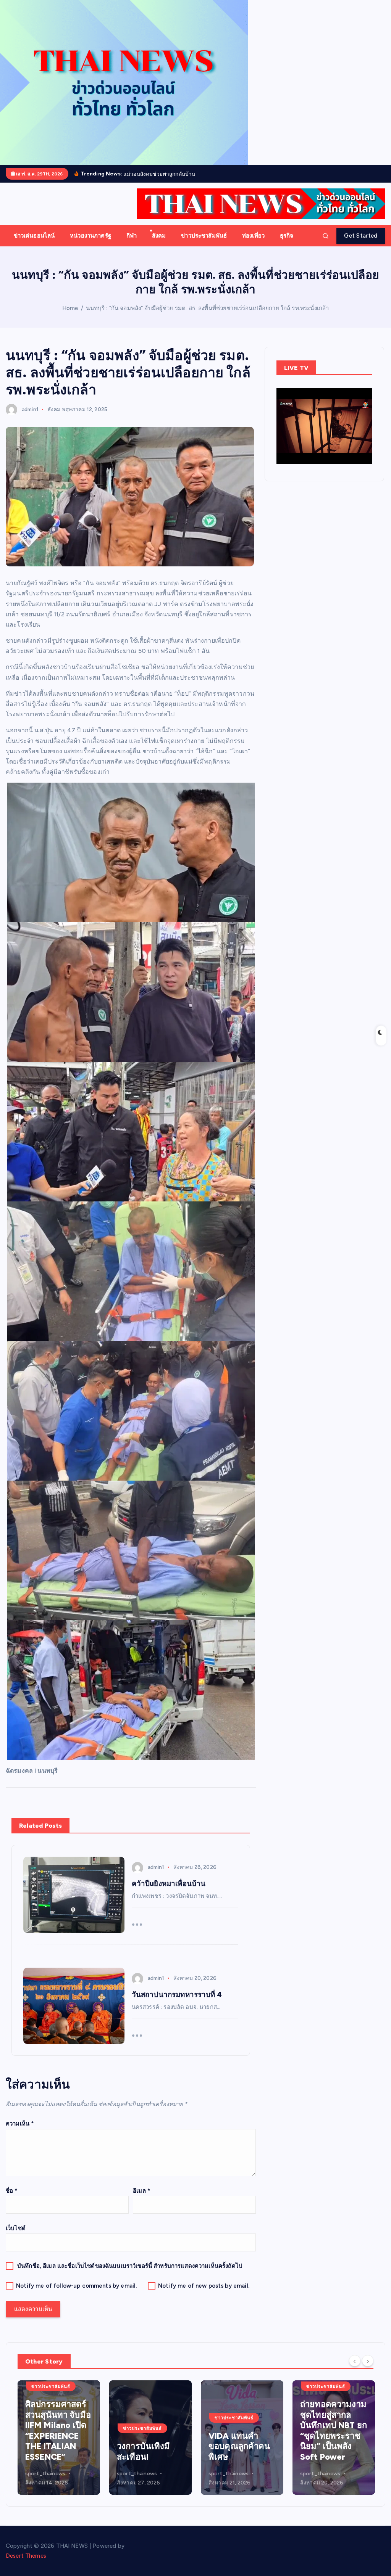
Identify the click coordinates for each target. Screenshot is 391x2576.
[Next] (368, 2361)
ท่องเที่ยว (253, 236)
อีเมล (142, 2191)
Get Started (361, 236)
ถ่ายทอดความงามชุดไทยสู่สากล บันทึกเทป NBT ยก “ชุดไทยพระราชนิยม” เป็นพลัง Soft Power (242, 2430)
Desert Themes (26, 2556)
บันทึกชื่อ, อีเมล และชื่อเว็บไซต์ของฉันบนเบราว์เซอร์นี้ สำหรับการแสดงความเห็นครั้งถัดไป (130, 2266)
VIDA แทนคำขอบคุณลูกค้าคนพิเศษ (148, 2446)
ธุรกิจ (287, 236)
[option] (59, 2438)
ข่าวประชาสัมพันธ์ (204, 236)
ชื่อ (12, 2191)
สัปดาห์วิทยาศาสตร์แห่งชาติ (330, 2446)
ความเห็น (20, 2124)
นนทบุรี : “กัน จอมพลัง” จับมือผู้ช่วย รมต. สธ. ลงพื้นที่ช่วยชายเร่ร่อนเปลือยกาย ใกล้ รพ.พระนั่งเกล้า (207, 308)
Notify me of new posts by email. (204, 2286)
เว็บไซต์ (16, 2228)
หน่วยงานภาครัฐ (90, 236)
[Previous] (355, 2361)
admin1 (30, 409)
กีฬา (132, 236)
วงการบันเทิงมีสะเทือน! (52, 2451)
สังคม (159, 236)
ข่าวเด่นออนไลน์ (34, 236)
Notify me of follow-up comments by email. (76, 2286)
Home (70, 308)
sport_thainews (45, 2474)
